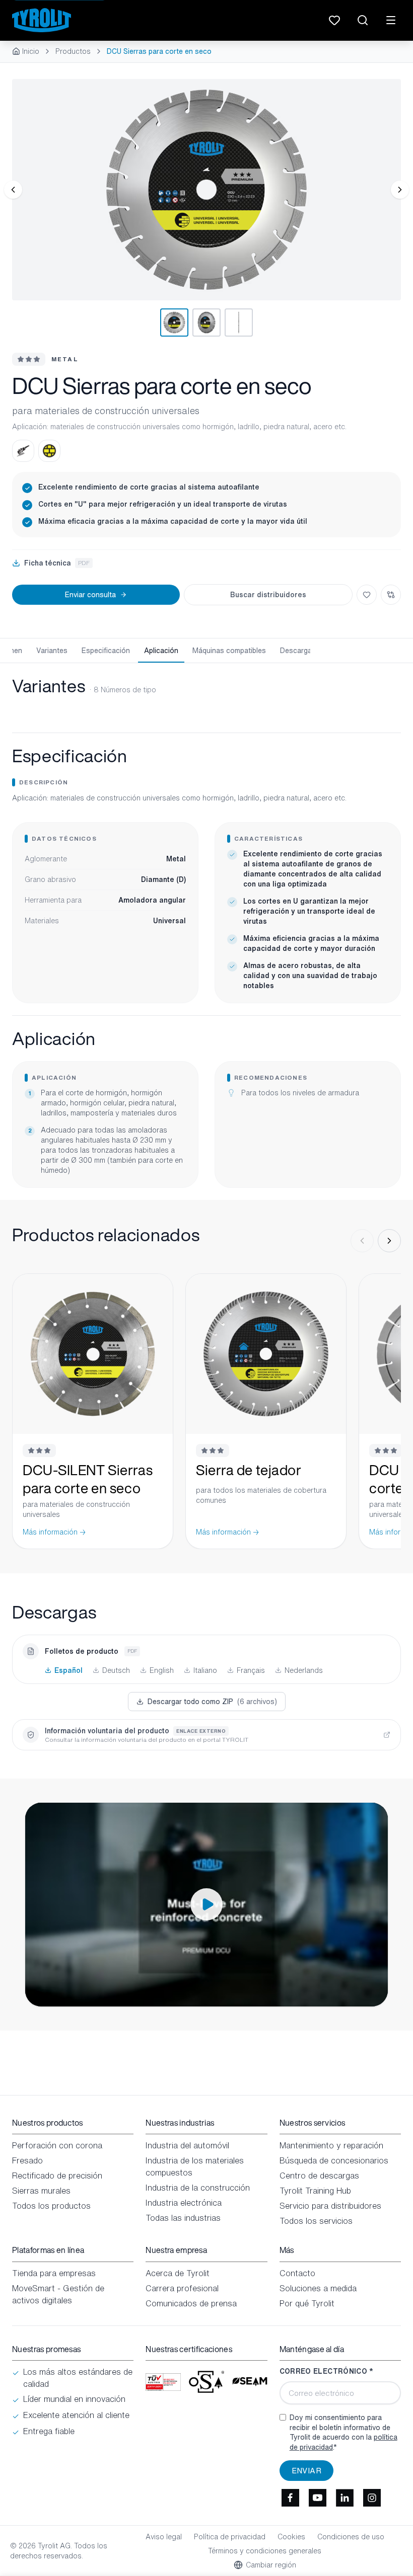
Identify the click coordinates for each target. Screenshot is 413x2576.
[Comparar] (391, 595)
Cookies (291, 2537)
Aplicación (161, 650)
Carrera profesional (182, 2288)
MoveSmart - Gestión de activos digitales (58, 2294)
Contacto (297, 2273)
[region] (206, 190)
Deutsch (116, 1670)
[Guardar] (367, 595)
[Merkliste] (334, 20)
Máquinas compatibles (229, 650)
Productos (73, 51)
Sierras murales (41, 2191)
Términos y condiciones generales (265, 2551)
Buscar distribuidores (268, 594)
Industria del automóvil (187, 2145)
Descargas (298, 650)
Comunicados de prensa (191, 2303)
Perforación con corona (57, 2145)
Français (251, 1670)
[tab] (174, 323)
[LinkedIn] (345, 2498)
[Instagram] (372, 2498)
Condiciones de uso (351, 2537)
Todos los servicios (316, 2221)
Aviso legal (164, 2537)
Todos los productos (51, 2206)
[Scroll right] (389, 1241)
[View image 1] (206, 190)
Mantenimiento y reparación (331, 2145)
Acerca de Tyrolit (178, 2273)
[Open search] (363, 20)
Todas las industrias (183, 2218)
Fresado (27, 2160)
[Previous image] (13, 190)
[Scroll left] (362, 1241)
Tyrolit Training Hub (315, 2191)
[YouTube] (318, 2498)
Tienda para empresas (54, 2273)
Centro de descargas (319, 2176)
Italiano (205, 1670)
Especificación (106, 650)
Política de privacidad (230, 2537)
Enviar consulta (90, 594)
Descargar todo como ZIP (212, 1701)
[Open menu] (391, 20)
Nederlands (304, 1670)
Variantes (52, 650)
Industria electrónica (184, 2203)
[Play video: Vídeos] (206, 1905)
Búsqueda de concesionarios (334, 2160)
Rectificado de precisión (57, 2176)
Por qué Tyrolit (307, 2303)
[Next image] (400, 190)
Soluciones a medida (318, 2288)
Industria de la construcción (198, 2188)
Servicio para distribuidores (330, 2206)
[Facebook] (291, 2498)
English (162, 1670)
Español (68, 1670)
